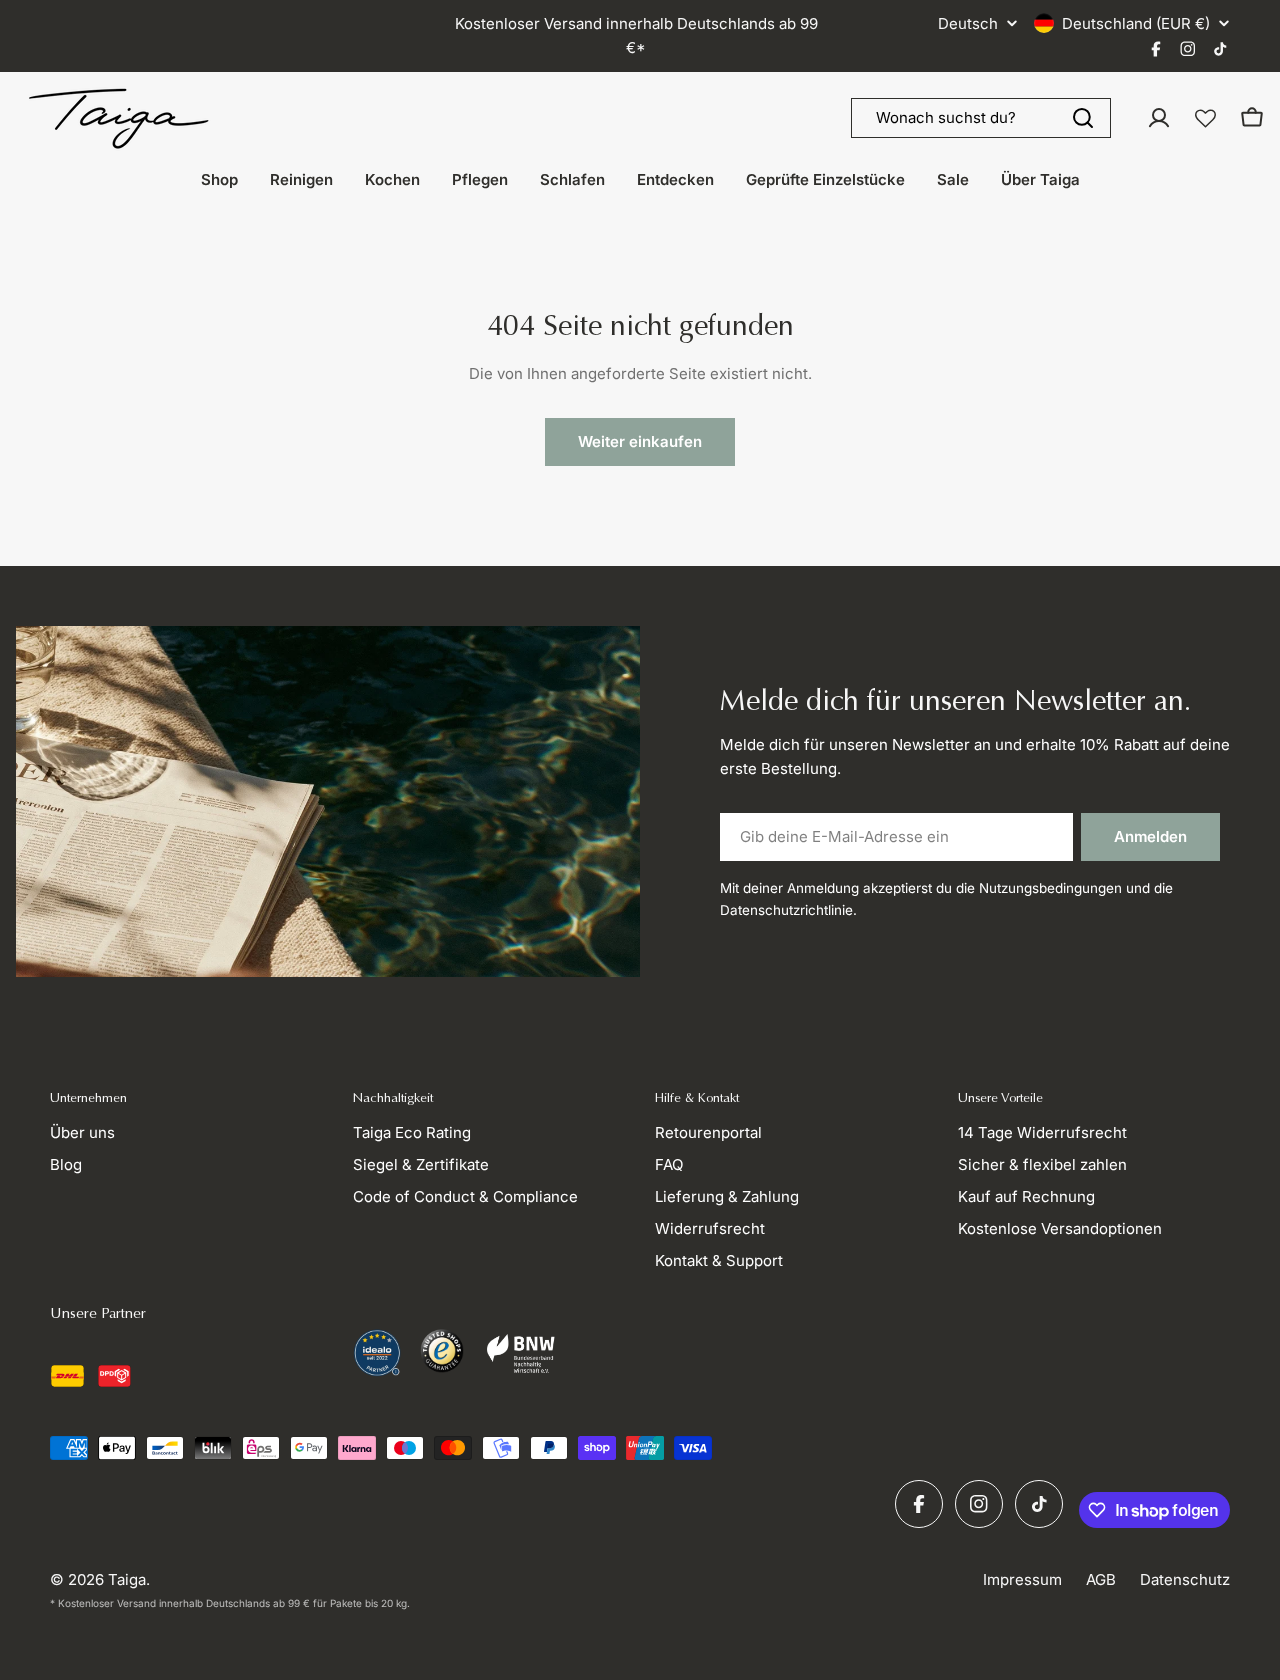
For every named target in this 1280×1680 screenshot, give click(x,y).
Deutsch (968, 23)
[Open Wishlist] (1205, 118)
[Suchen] (1083, 118)
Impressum (1022, 1579)
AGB (1101, 1579)
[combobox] (981, 118)
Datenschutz (1185, 1579)
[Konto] (1159, 118)
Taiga (127, 1579)
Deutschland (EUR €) (1136, 23)
